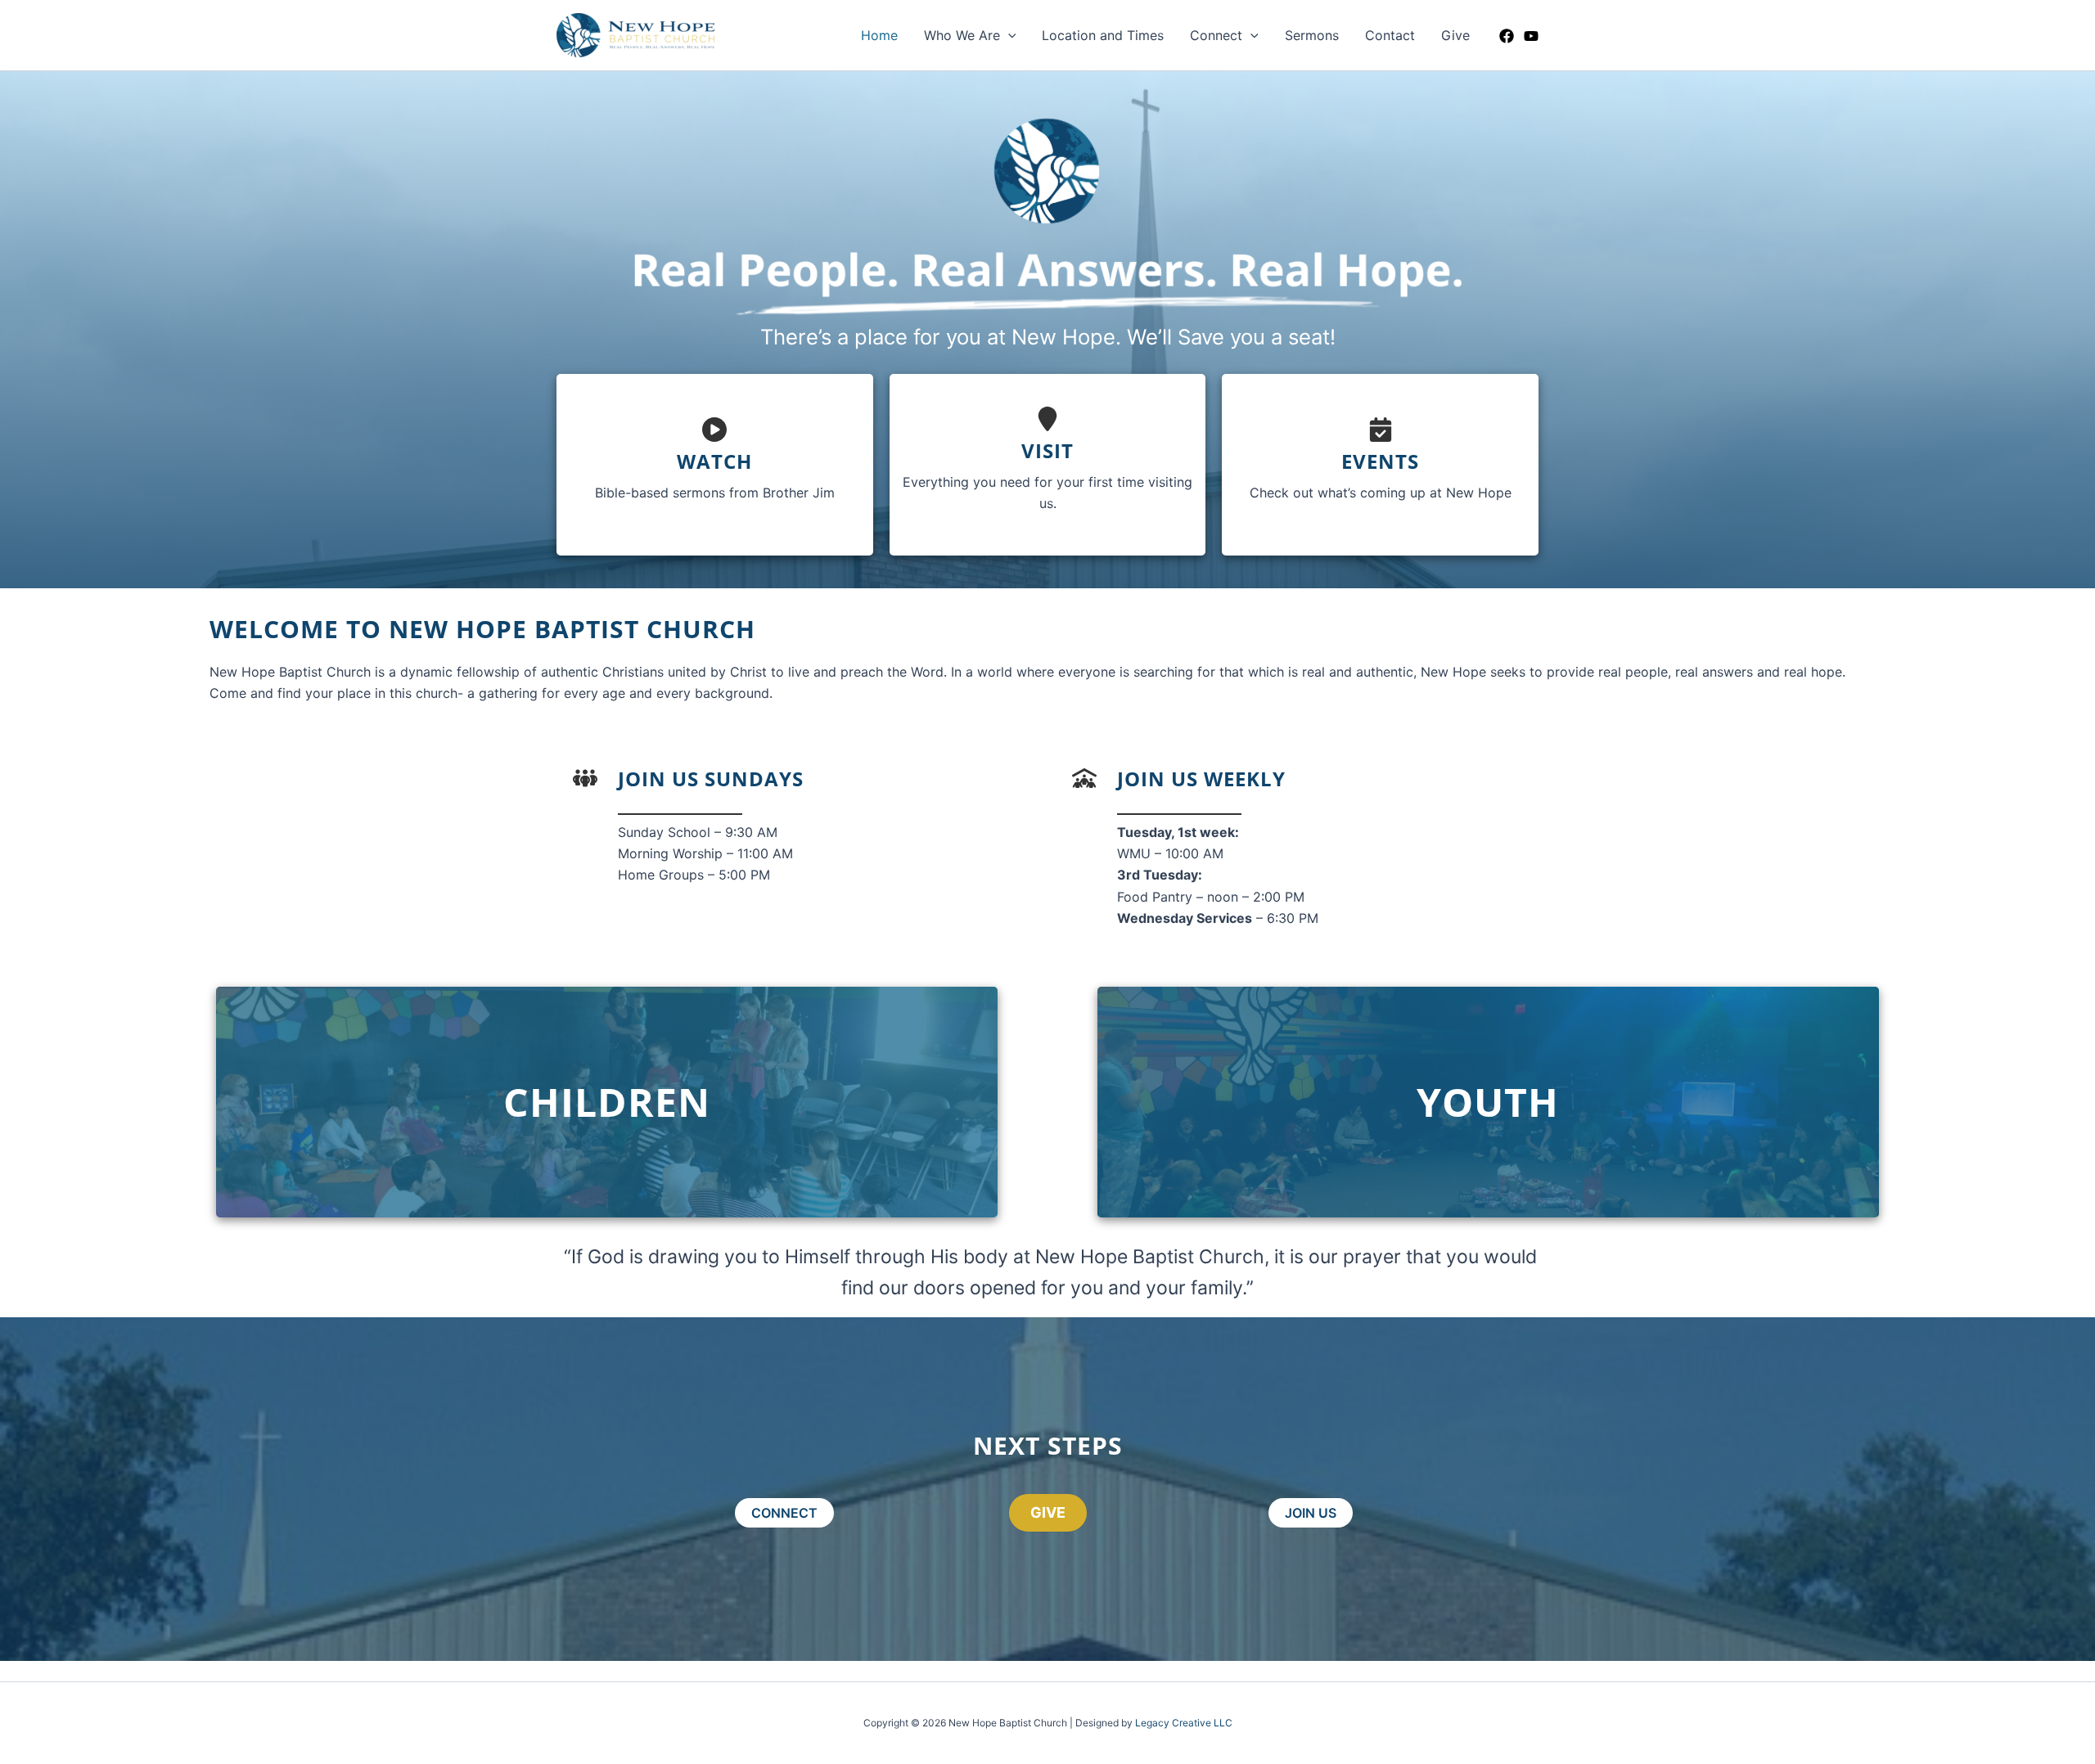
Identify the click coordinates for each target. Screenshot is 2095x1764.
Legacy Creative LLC (1184, 1723)
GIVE (1048, 1512)
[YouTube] (1531, 36)
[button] (1008, 35)
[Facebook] (1507, 36)
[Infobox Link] (715, 464)
